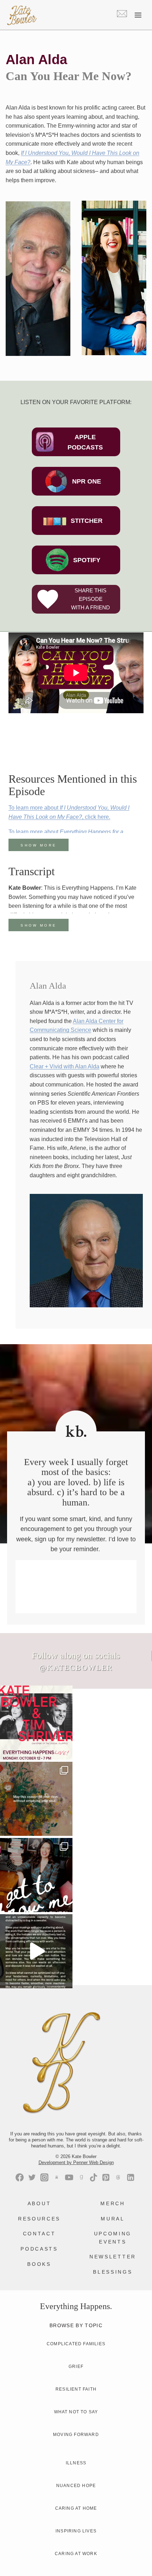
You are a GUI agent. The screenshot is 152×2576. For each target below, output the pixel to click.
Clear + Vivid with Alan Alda (65, 1066)
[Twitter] (32, 2177)
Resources (39, 2219)
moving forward (76, 2435)
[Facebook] (20, 2177)
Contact (39, 2234)
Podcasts (39, 2249)
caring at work (76, 2554)
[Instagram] (44, 2177)
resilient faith (76, 2389)
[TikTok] (93, 2177)
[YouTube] (69, 2177)
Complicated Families (76, 2344)
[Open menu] (138, 15)
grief (76, 2367)
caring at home (76, 2508)
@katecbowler (76, 1668)
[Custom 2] (118, 2177)
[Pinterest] (106, 2177)
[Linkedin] (131, 2177)
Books (39, 2264)
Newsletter (113, 2257)
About (39, 2203)
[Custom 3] (57, 2177)
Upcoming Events (113, 2237)
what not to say (76, 2412)
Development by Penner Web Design (76, 2163)
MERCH (113, 2203)
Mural (113, 2219)
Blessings (113, 2272)
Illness (76, 2463)
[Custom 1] (81, 2177)
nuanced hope (76, 2486)
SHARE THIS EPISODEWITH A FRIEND (90, 599)
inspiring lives (76, 2531)
